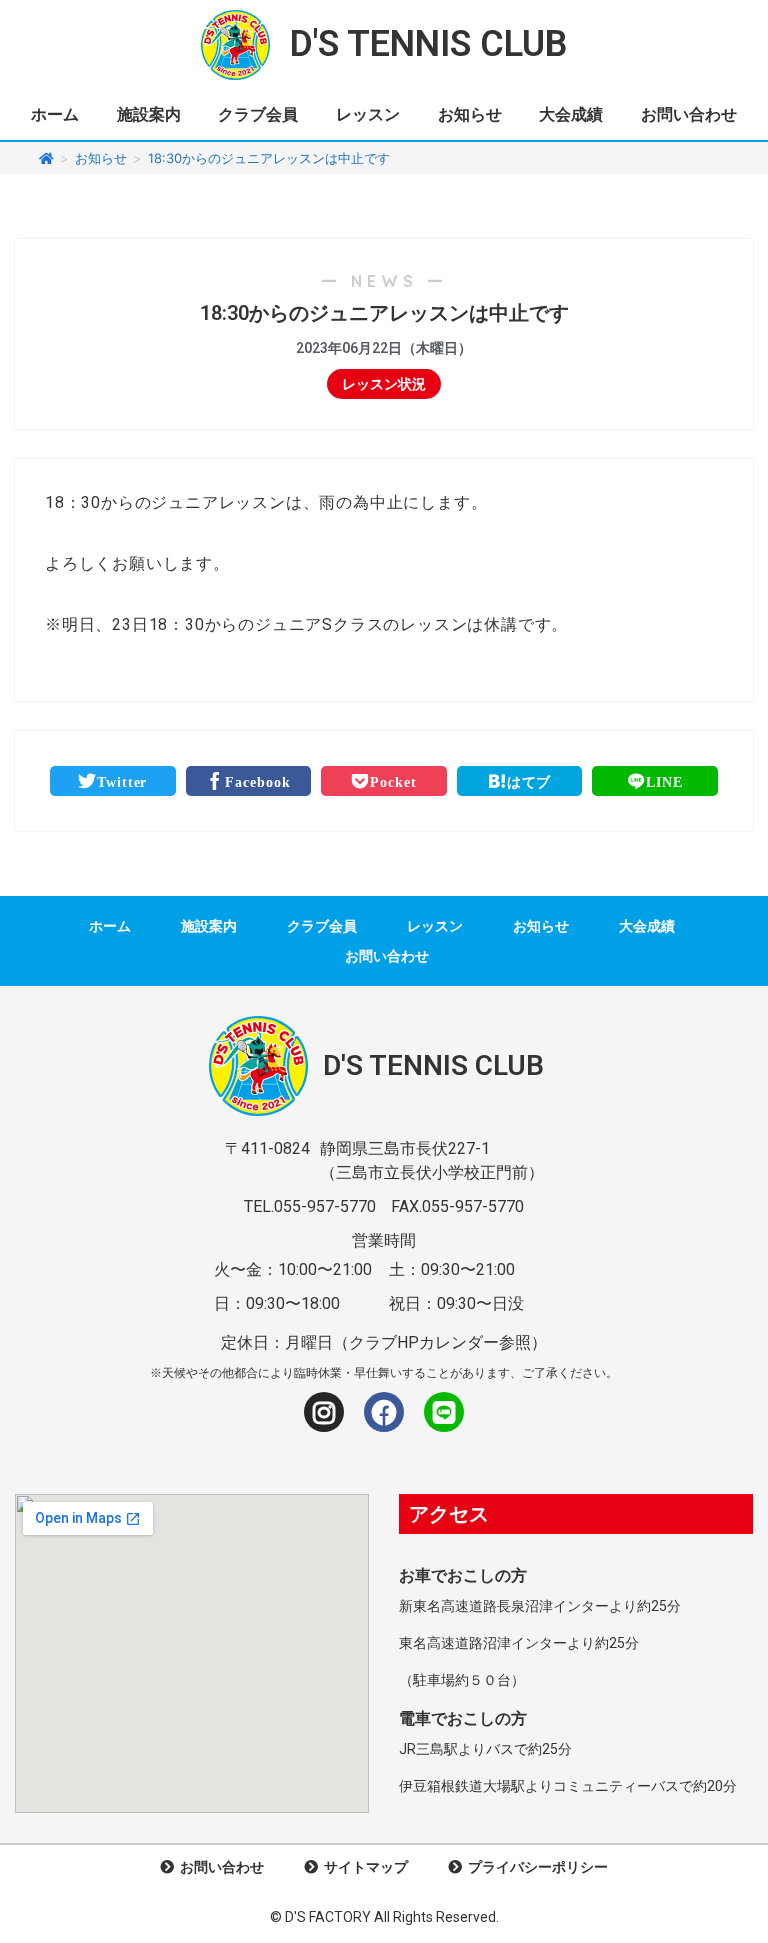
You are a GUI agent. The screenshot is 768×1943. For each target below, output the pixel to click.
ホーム (55, 114)
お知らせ (470, 114)
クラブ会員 (258, 114)
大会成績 (571, 114)
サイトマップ (363, 1867)
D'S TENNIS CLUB (428, 44)
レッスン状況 (384, 384)
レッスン (368, 114)
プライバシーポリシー (535, 1867)
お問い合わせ (689, 114)
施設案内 (149, 114)
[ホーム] (46, 158)
